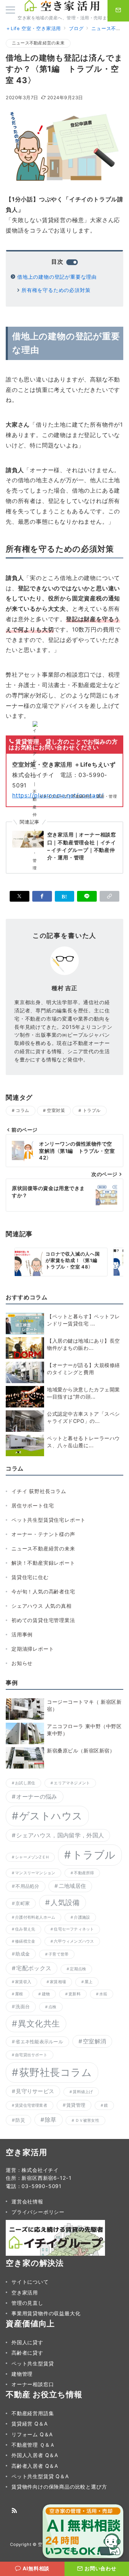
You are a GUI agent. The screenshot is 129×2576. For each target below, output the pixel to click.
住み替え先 (25, 1929)
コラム (22, 1110)
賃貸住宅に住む (30, 1577)
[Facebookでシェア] (42, 896)
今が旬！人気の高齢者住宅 (43, 1591)
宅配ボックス (34, 1968)
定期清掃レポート (33, 1649)
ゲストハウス (51, 1816)
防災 (20, 2120)
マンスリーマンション (35, 1873)
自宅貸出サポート (31, 2055)
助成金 (23, 1954)
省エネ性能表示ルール (39, 2042)
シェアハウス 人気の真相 (42, 1606)
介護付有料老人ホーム (35, 1917)
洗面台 (23, 2006)
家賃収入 (23, 1982)
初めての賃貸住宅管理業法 (43, 1620)
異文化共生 (39, 2023)
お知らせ (22, 1663)
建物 (46, 1994)
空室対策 (56, 1110)
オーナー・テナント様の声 (43, 1534)
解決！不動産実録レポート (43, 1563)
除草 (51, 2120)
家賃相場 (58, 1982)
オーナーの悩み (37, 1797)
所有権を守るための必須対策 (56, 290)
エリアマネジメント (72, 1783)
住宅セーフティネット (74, 1929)
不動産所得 (84, 1873)
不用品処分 (27, 1886)
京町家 (23, 1903)
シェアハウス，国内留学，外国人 (60, 1835)
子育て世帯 (58, 1954)
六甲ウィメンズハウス (74, 1941)
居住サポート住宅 (33, 1505)
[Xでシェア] (20, 896)
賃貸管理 (76, 2105)
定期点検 (78, 1969)
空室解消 (94, 2041)
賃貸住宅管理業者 (31, 2105)
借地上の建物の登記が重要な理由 (57, 277)
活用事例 (22, 1634)
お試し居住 (25, 1783)
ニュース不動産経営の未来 (38, 43)
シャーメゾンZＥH (32, 1857)
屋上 (89, 1982)
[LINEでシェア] (87, 896)
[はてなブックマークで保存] (65, 896)
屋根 (19, 1994)
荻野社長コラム (56, 2072)
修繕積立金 (25, 1941)
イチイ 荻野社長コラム (39, 1491)
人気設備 (65, 1902)
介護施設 (82, 1917)
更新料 (75, 1994)
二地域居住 (72, 1886)
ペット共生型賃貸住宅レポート (49, 1520)
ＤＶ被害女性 (87, 2121)
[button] (109, 896)
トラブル (92, 1110)
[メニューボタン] (10, 11)
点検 (52, 2007)
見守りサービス (35, 2091)
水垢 (103, 1994)
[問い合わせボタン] (118, 11)
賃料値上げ (83, 2092)
